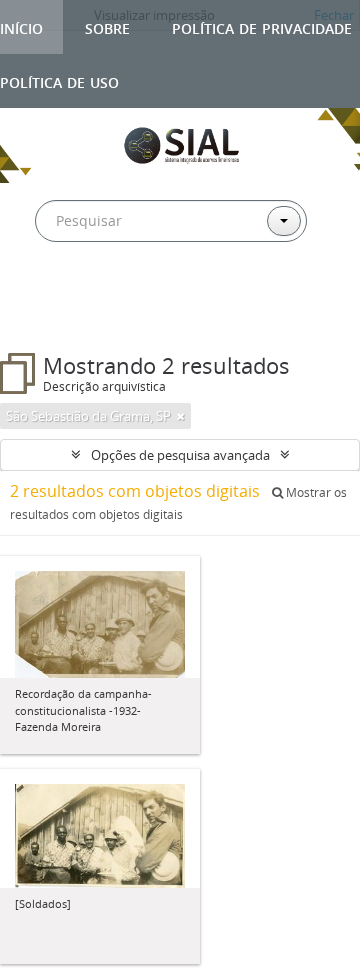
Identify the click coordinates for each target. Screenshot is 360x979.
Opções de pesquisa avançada (180, 455)
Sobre (107, 26)
